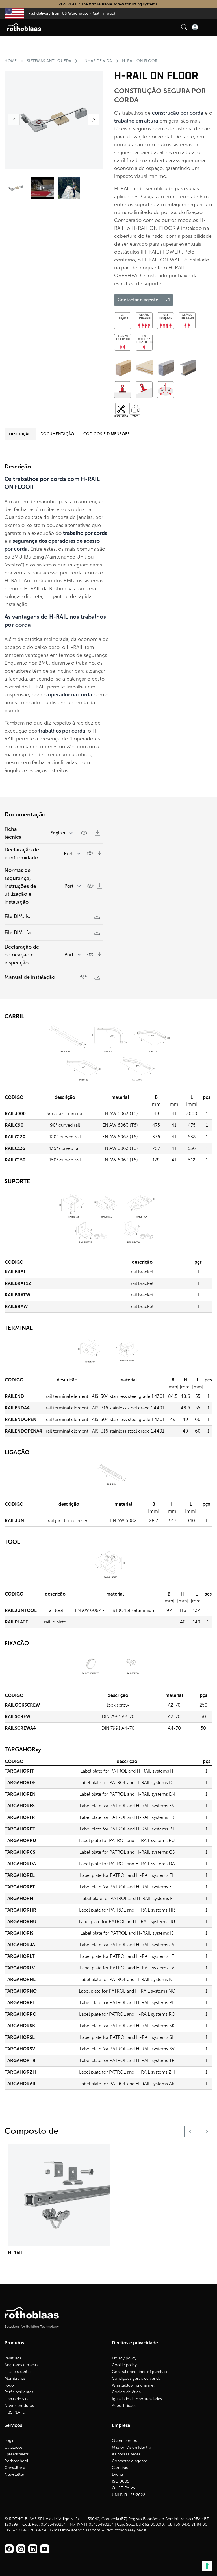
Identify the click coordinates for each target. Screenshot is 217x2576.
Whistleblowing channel (133, 2385)
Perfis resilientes (19, 2392)
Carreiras (120, 2468)
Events (118, 2474)
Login (9, 2441)
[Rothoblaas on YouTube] (45, 2549)
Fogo (9, 2385)
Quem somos (124, 2441)
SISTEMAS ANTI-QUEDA (49, 61)
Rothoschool (16, 2461)
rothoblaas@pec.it (130, 2530)
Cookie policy (124, 2365)
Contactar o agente (130, 2461)
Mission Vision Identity (132, 2447)
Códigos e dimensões (107, 434)
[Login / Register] (195, 27)
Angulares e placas (21, 2365)
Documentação (57, 434)
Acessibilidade (124, 2406)
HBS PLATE (15, 2412)
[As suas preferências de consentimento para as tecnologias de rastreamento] (207, 2566)
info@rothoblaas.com (81, 2530)
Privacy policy (124, 2358)
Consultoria (15, 2468)
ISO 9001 (121, 2481)
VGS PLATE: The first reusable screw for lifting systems (108, 4)
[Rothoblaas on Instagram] (33, 2549)
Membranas (15, 2378)
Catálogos (14, 2447)
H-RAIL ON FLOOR (140, 61)
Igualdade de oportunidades (137, 2399)
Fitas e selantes (18, 2372)
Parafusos (13, 2358)
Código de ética (126, 2392)
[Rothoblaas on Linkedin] (21, 2549)
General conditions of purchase (140, 2372)
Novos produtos (19, 2406)
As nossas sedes (126, 2454)
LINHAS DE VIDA (97, 61)
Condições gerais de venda (136, 2378)
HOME (11, 61)
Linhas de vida (17, 2399)
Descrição (20, 434)
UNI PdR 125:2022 (129, 2495)
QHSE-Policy (124, 2488)
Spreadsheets (17, 2454)
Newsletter (14, 2474)
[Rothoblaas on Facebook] (9, 2549)
